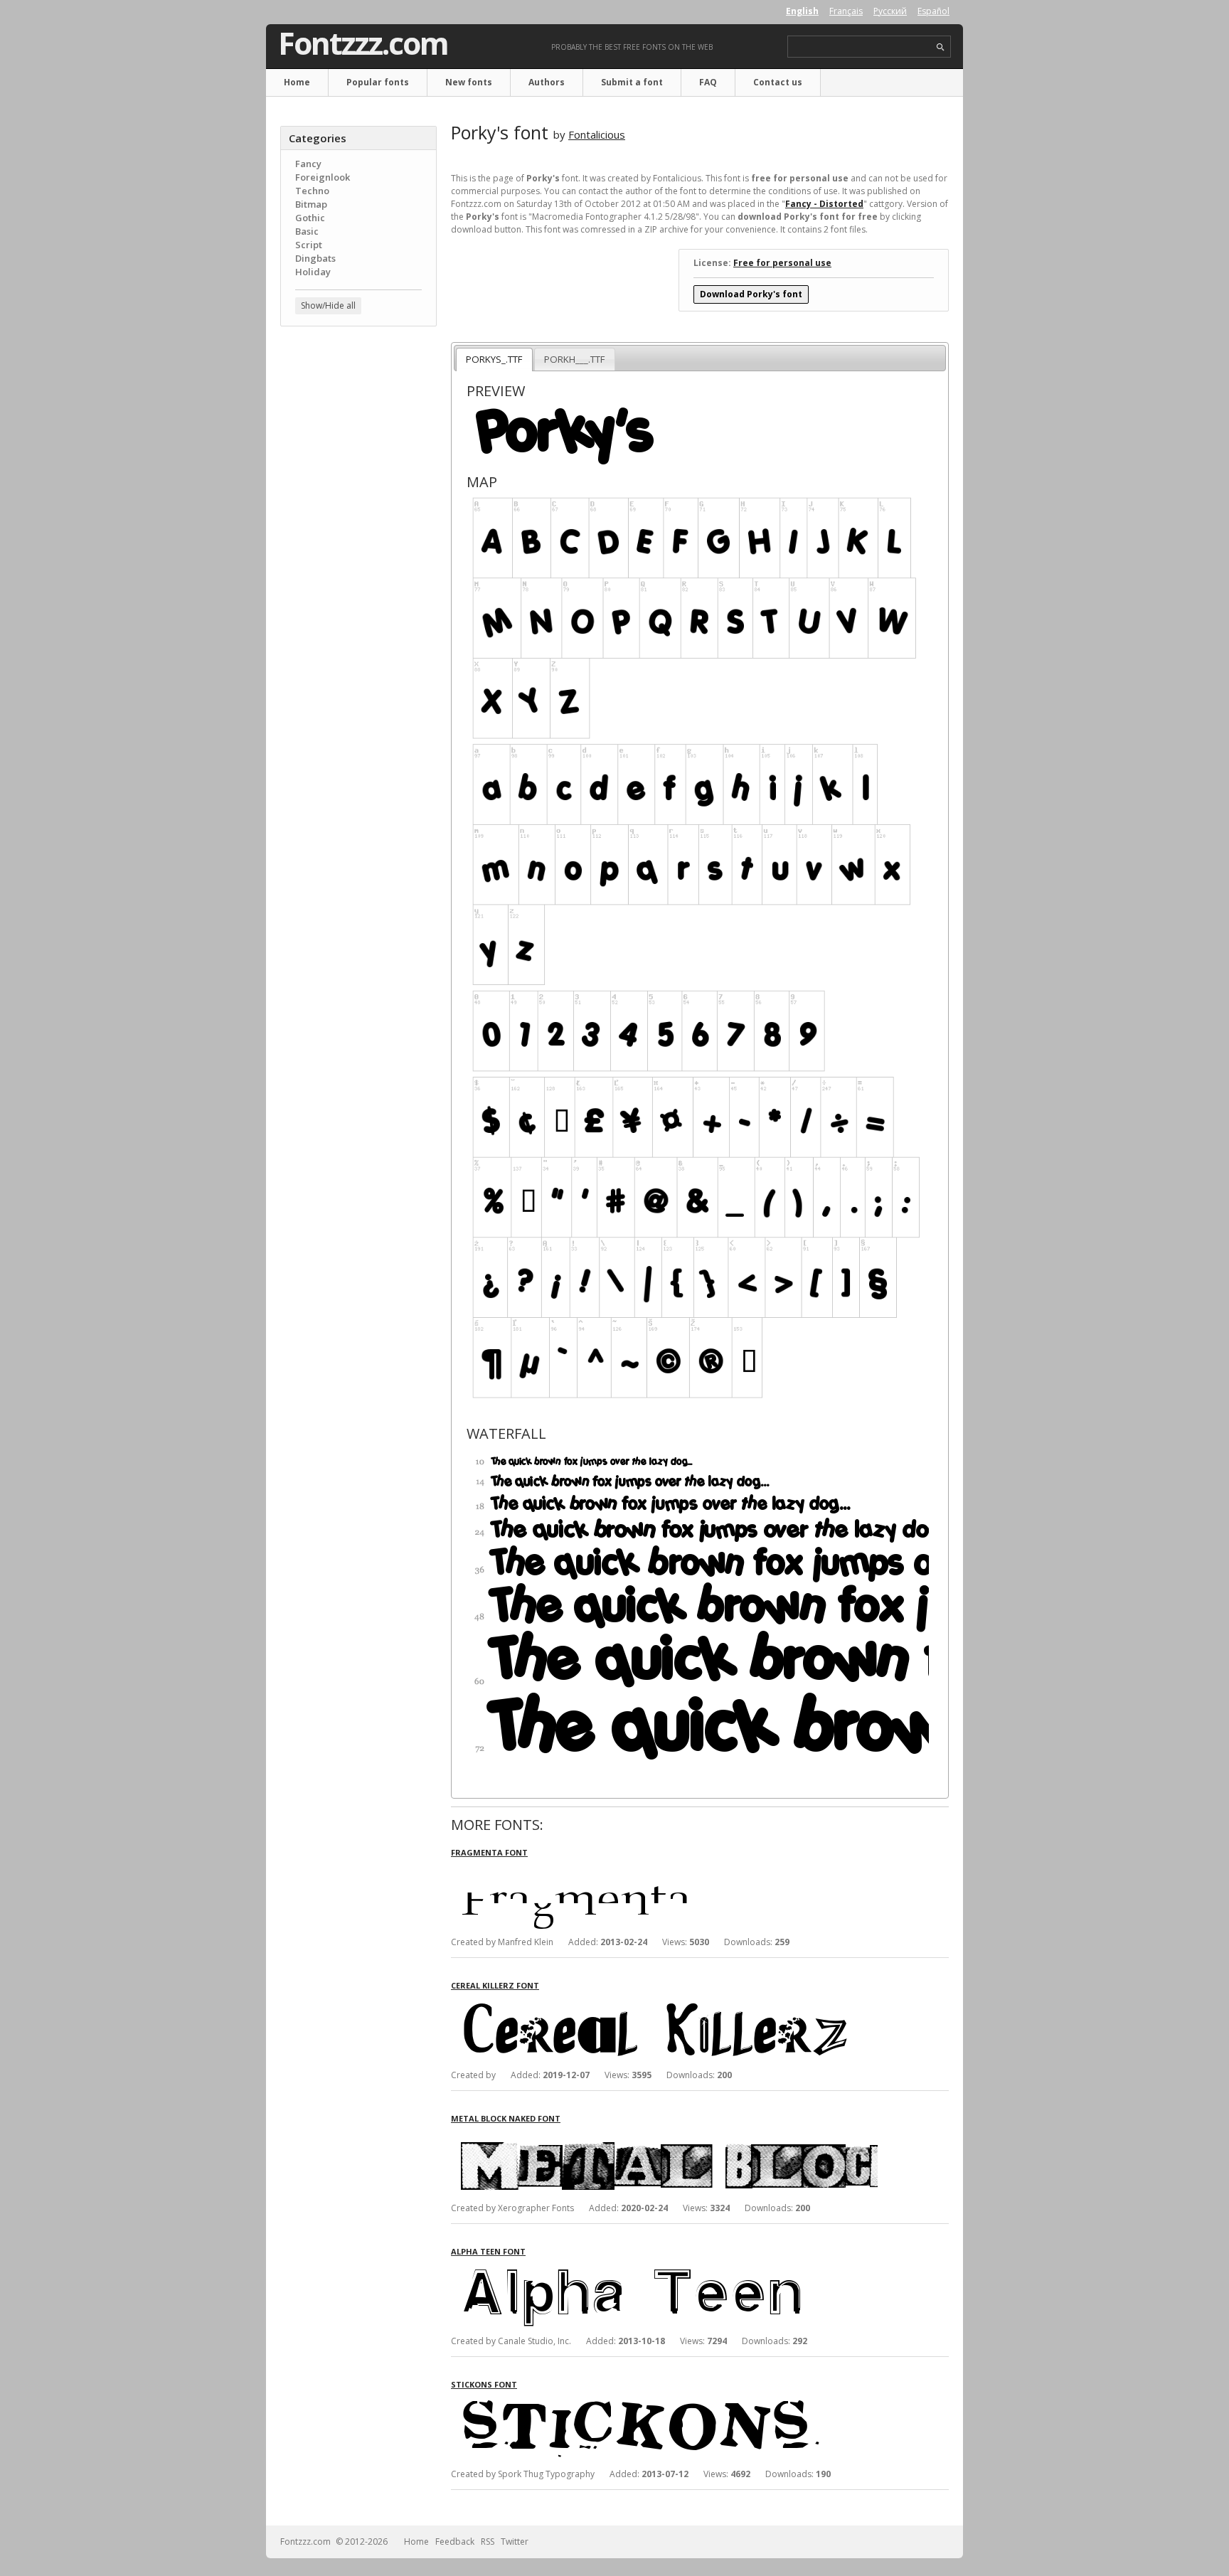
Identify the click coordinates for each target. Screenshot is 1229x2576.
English (802, 11)
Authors (547, 82)
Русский (890, 11)
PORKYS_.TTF (494, 359)
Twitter (515, 2542)
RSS (488, 2542)
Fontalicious (597, 134)
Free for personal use (782, 263)
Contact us (778, 82)
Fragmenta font (489, 1852)
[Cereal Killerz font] (664, 2004)
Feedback (455, 2542)
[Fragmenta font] (664, 1871)
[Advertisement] (358, 565)
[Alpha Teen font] (664, 2270)
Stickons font (484, 2384)
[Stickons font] (664, 2403)
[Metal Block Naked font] (664, 2137)
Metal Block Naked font (506, 2118)
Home (297, 82)
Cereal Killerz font (495, 1985)
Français (846, 11)
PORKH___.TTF (574, 359)
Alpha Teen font (488, 2251)
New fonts (469, 82)
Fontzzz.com (363, 43)
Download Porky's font (751, 294)
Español (933, 11)
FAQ (708, 82)
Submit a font (632, 82)
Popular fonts (378, 82)
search (941, 47)
